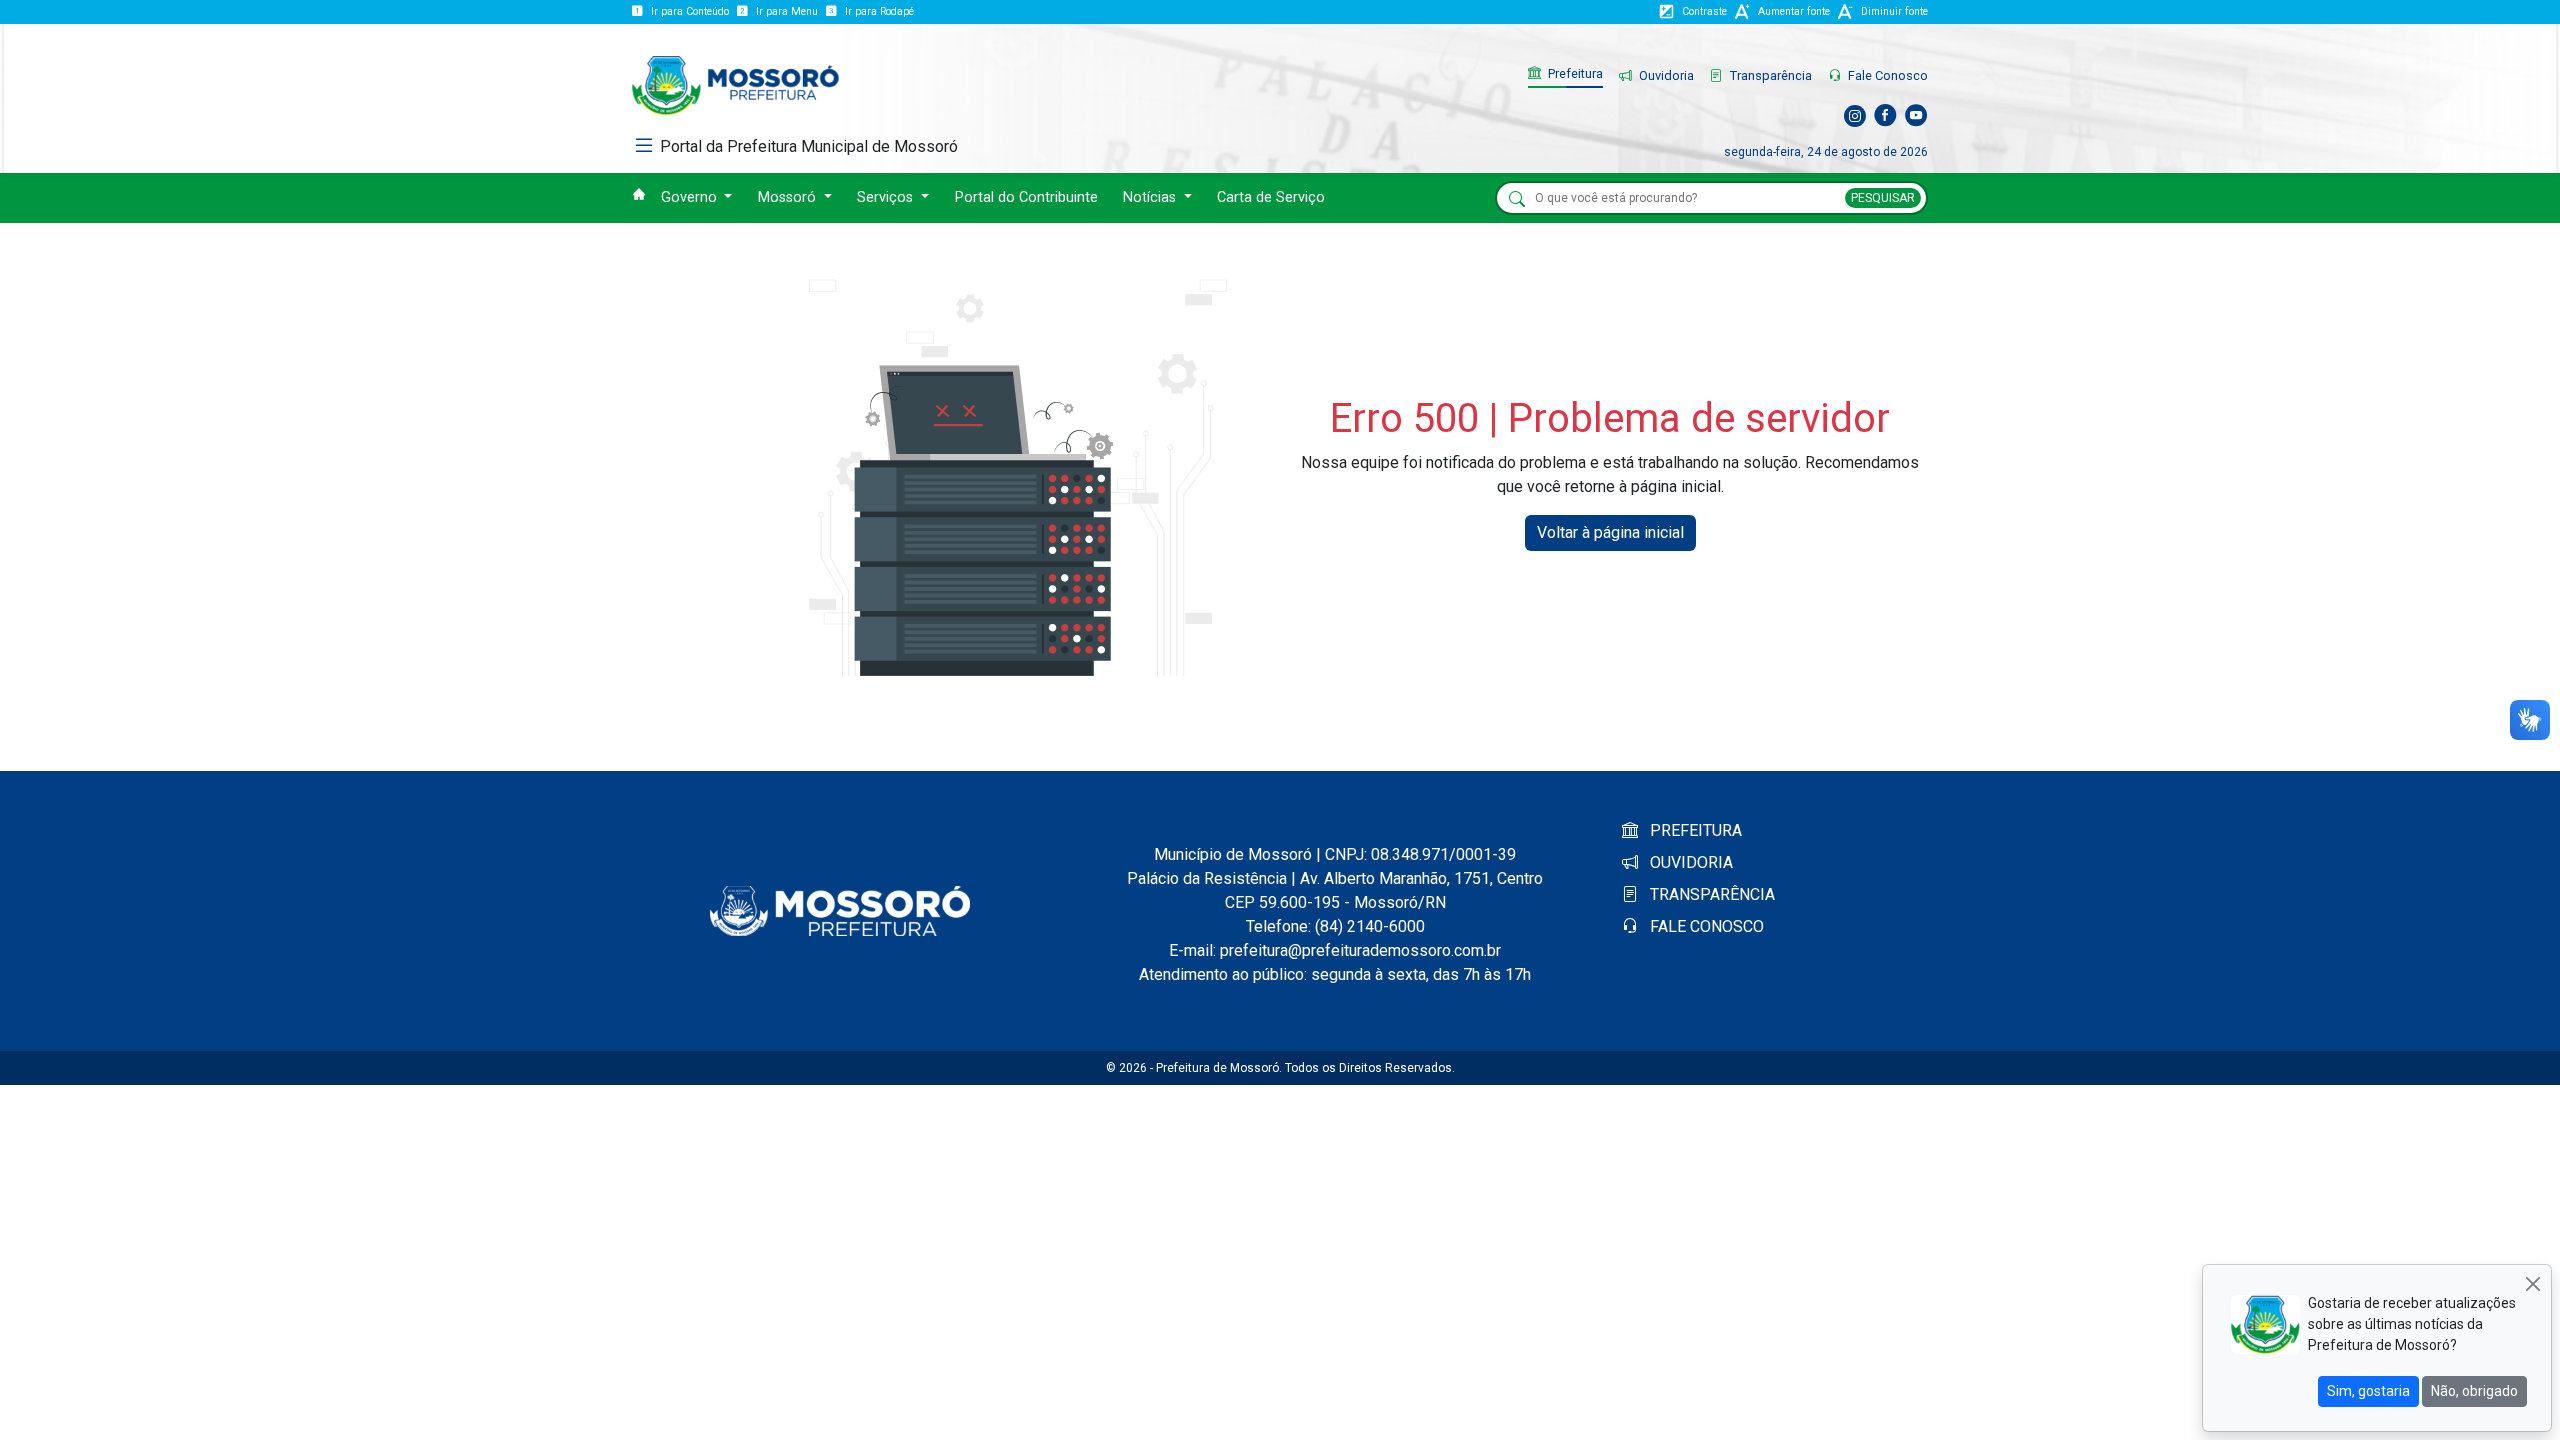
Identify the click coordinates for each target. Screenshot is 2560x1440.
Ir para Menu (787, 11)
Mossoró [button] (789, 197)
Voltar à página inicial (1610, 532)
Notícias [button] (1151, 197)
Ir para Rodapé (879, 11)
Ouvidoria (1665, 75)
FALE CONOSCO (1705, 926)
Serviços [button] (887, 197)
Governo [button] (691, 197)
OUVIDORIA (1689, 862)
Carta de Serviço (1271, 197)
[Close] (2532, 1283)
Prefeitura (1574, 73)
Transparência (1769, 75)
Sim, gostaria (2368, 1391)
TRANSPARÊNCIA (1710, 894)
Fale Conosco (1886, 75)
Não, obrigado (2474, 1391)
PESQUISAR (1883, 198)
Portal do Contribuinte (1026, 197)
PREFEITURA (1694, 830)
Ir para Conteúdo (690, 11)
